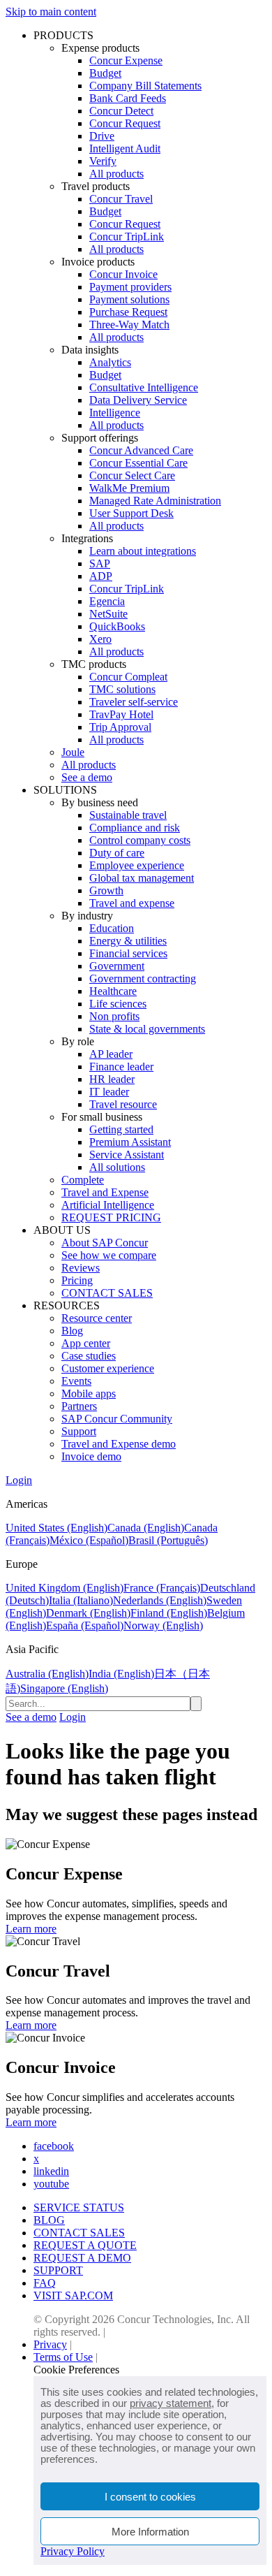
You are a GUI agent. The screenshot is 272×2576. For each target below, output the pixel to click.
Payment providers (130, 287)
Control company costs (140, 840)
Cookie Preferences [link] (76, 2370)
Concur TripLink (127, 237)
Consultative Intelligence (144, 387)
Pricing (77, 1280)
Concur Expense (126, 60)
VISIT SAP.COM (73, 2295)
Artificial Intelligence (108, 1205)
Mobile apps (89, 1393)
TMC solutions (122, 689)
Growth (106, 890)
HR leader (112, 1079)
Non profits (114, 1016)
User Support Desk (131, 513)
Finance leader (121, 1067)
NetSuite (108, 614)
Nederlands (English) (160, 1600)
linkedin (51, 2171)
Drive (102, 136)
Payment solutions (129, 299)
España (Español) (85, 1625)
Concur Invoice (123, 274)
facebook (54, 2146)
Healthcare (113, 991)
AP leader (111, 1054)
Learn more (31, 1929)
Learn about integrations (143, 551)
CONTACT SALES (107, 1293)
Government (117, 966)
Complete (83, 1180)
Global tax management (142, 878)
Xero (100, 639)
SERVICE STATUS (79, 2207)
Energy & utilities (128, 941)
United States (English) (56, 1528)
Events (76, 1381)
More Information (150, 2532)
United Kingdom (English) (65, 1588)
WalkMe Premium (129, 488)
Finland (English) (169, 1613)
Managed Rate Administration (155, 501)
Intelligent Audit (125, 148)
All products (116, 174)
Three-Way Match (129, 325)
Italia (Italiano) (81, 1600)
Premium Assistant (130, 1142)
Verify (103, 161)
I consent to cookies (150, 2497)
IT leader (109, 1092)
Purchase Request (128, 312)
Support (79, 1431)
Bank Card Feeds (128, 98)
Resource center (97, 1318)
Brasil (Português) (168, 1540)
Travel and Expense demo (119, 1444)
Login (19, 1480)
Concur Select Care (132, 475)
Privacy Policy (73, 2551)
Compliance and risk (135, 828)
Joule (73, 752)
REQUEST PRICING (111, 1217)
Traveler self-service (134, 702)
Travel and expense (132, 903)
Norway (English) (163, 1625)
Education (112, 928)
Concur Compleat (128, 677)
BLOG (49, 2220)
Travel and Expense (105, 1192)
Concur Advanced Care (141, 450)
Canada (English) (146, 1528)
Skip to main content (51, 12)
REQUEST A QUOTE (85, 2245)
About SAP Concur (105, 1243)
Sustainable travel (128, 815)
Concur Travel (121, 199)
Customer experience (108, 1368)
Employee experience (137, 865)
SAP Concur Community (117, 1419)
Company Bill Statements (145, 86)
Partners (79, 1406)
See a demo (87, 777)
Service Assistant (127, 1155)
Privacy (50, 2344)
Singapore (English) (64, 1688)
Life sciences (118, 1004)
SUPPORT (58, 2270)
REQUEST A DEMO (82, 2258)
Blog (72, 1331)
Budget (105, 73)
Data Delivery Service (138, 400)
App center (86, 1343)
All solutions (117, 1167)
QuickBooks (117, 626)
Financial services (128, 953)
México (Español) (89, 1540)
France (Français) (162, 1588)
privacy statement (171, 2403)
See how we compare (109, 1255)
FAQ (45, 2283)
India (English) (121, 1674)
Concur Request (125, 123)
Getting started (121, 1129)
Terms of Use (63, 2357)
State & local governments (147, 1029)
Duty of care (117, 853)
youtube (51, 2184)
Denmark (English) (88, 1613)
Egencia (107, 601)
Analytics (110, 362)
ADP (101, 576)
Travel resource (123, 1104)
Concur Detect (121, 111)
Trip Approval (120, 727)
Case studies (89, 1356)
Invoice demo (91, 1456)
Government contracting (143, 978)
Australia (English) (47, 1674)
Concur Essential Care (138, 463)
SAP (100, 563)
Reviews (81, 1268)
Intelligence (115, 413)
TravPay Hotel (121, 714)
